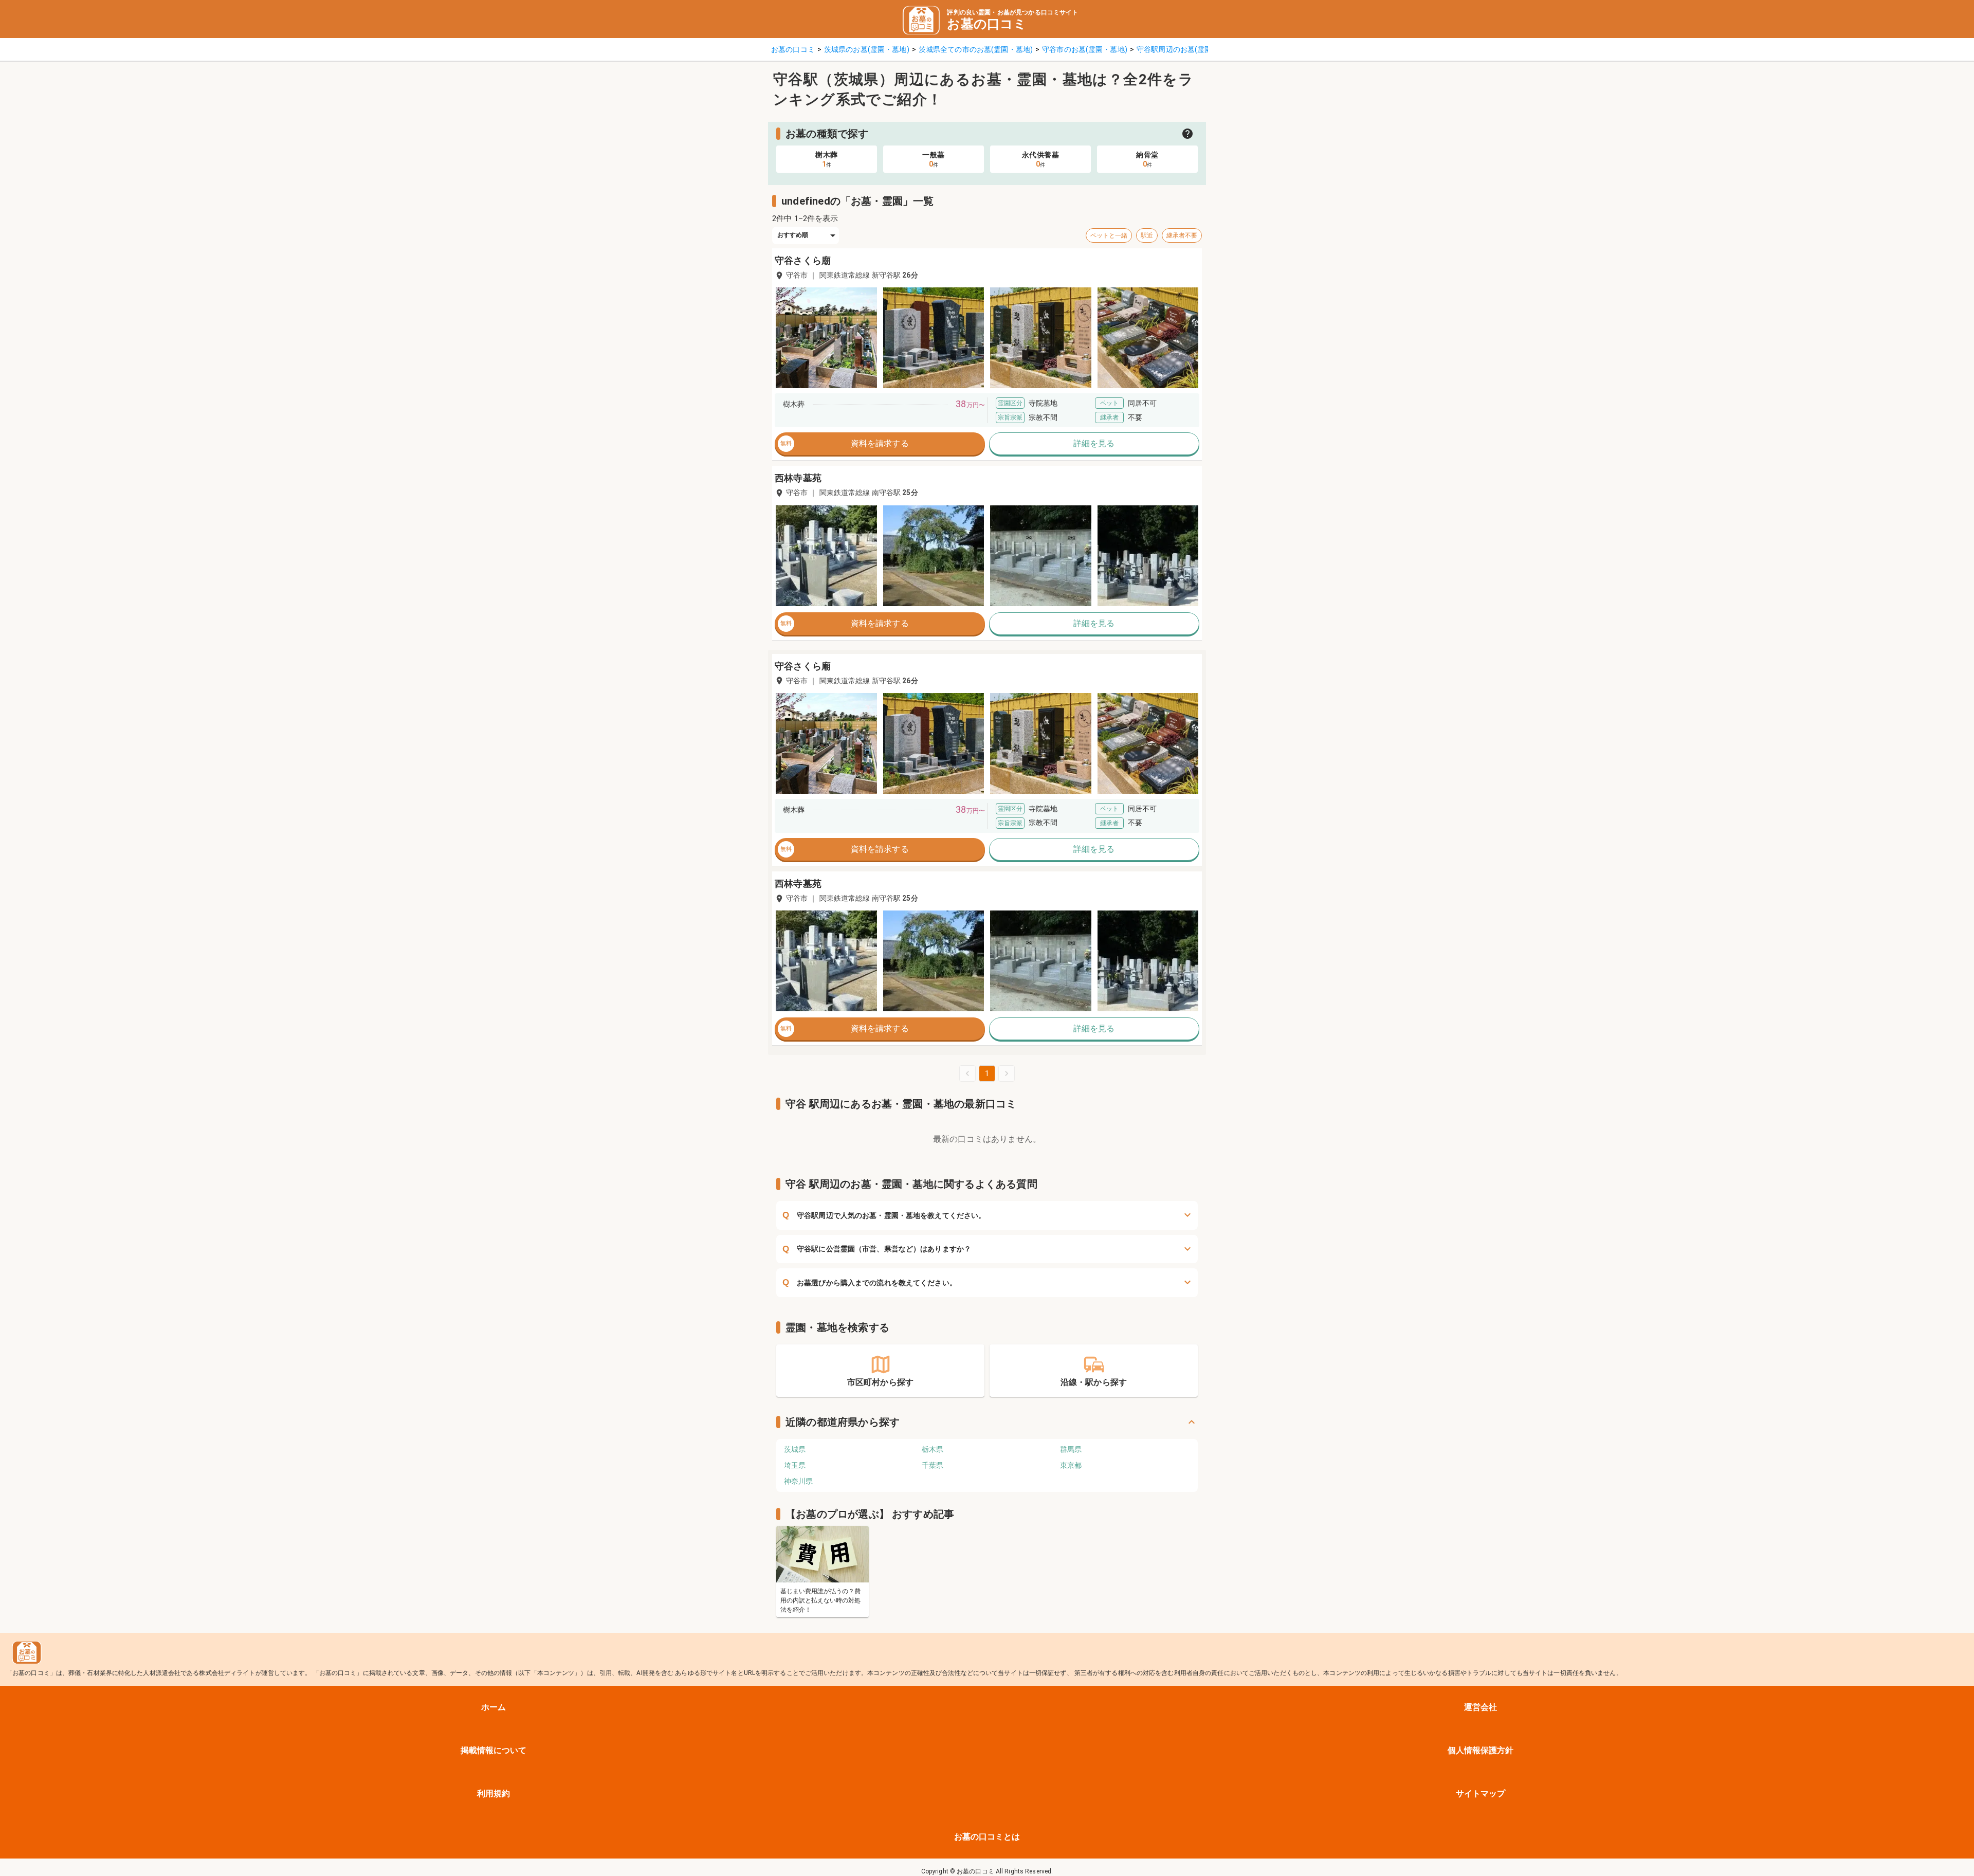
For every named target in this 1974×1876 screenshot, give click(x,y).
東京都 (1071, 1465)
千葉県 (933, 1465)
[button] (826, 338)
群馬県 (1071, 1449)
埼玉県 (795, 1465)
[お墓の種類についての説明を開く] (1187, 134)
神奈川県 (798, 1481)
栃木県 (933, 1449)
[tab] (827, 159)
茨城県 (795, 1449)
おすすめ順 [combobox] (793, 235)
